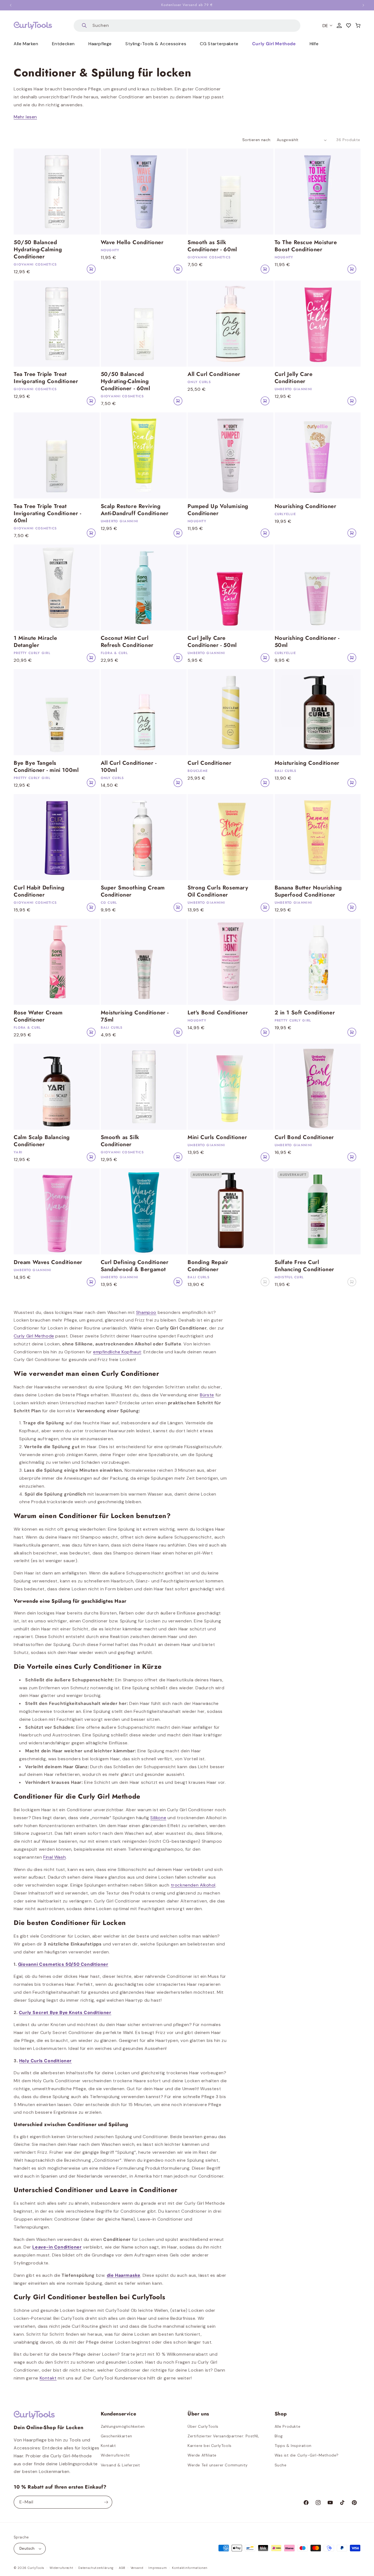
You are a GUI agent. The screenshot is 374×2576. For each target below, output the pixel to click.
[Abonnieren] (106, 2502)
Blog (279, 2436)
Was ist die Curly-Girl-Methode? (307, 2455)
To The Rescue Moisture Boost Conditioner (306, 246)
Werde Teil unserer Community (218, 2465)
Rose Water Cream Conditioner (38, 1016)
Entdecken (63, 44)
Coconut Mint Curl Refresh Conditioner (127, 642)
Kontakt (108, 2446)
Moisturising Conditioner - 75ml (135, 1016)
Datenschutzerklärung (96, 2568)
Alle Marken (26, 44)
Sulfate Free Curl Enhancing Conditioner (305, 1266)
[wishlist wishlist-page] (349, 25)
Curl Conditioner (210, 763)
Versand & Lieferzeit (120, 2465)
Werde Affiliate (202, 2455)
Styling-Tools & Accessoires (156, 44)
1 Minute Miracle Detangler (35, 642)
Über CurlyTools (203, 2426)
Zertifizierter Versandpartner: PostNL (223, 2436)
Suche (281, 2465)
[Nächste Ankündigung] (363, 5)
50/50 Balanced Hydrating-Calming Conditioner (38, 250)
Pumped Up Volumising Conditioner (218, 510)
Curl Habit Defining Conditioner (39, 891)
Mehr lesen (25, 117)
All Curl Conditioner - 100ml (129, 767)
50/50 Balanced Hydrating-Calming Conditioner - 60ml (126, 381)
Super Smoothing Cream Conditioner (133, 891)
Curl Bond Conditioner (304, 1137)
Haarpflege (100, 44)
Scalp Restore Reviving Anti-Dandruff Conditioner (135, 510)
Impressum (158, 2568)
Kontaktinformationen (190, 2568)
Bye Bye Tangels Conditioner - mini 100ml (46, 767)
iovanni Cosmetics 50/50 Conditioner (65, 1964)
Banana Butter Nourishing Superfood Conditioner (308, 891)
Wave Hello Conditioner (132, 243)
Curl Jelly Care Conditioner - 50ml (212, 642)
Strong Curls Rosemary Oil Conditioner (218, 891)
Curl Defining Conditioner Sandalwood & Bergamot (135, 1266)
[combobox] (187, 26)
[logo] (33, 25)
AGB (122, 2568)
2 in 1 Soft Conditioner (305, 1013)
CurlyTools (36, 2568)
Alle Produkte (288, 2426)
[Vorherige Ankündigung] (11, 5)
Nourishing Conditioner (306, 506)
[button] (358, 25)
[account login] (339, 25)
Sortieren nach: (257, 140)
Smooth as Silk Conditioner (120, 1141)
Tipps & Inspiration (293, 2446)
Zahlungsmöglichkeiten (123, 2426)
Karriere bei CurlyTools (210, 2446)
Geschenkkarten (116, 2436)
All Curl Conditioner (214, 374)
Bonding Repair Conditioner (208, 1266)
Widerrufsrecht (115, 2455)
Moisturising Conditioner (307, 763)
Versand (137, 2568)
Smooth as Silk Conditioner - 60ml (212, 246)
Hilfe (314, 44)
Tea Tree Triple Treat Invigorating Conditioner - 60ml (48, 514)
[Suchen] (84, 26)
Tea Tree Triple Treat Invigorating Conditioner (46, 378)
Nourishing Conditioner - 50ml (307, 642)
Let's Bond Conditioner (218, 1013)
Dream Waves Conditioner (48, 1262)
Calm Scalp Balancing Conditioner (42, 1141)
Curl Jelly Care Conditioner (294, 378)
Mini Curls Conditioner (217, 1137)
